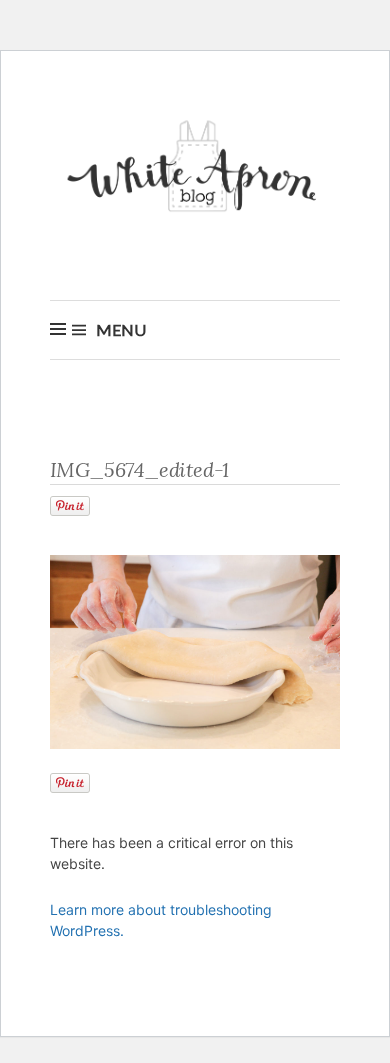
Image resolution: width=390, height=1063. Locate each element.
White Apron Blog (195, 171)
